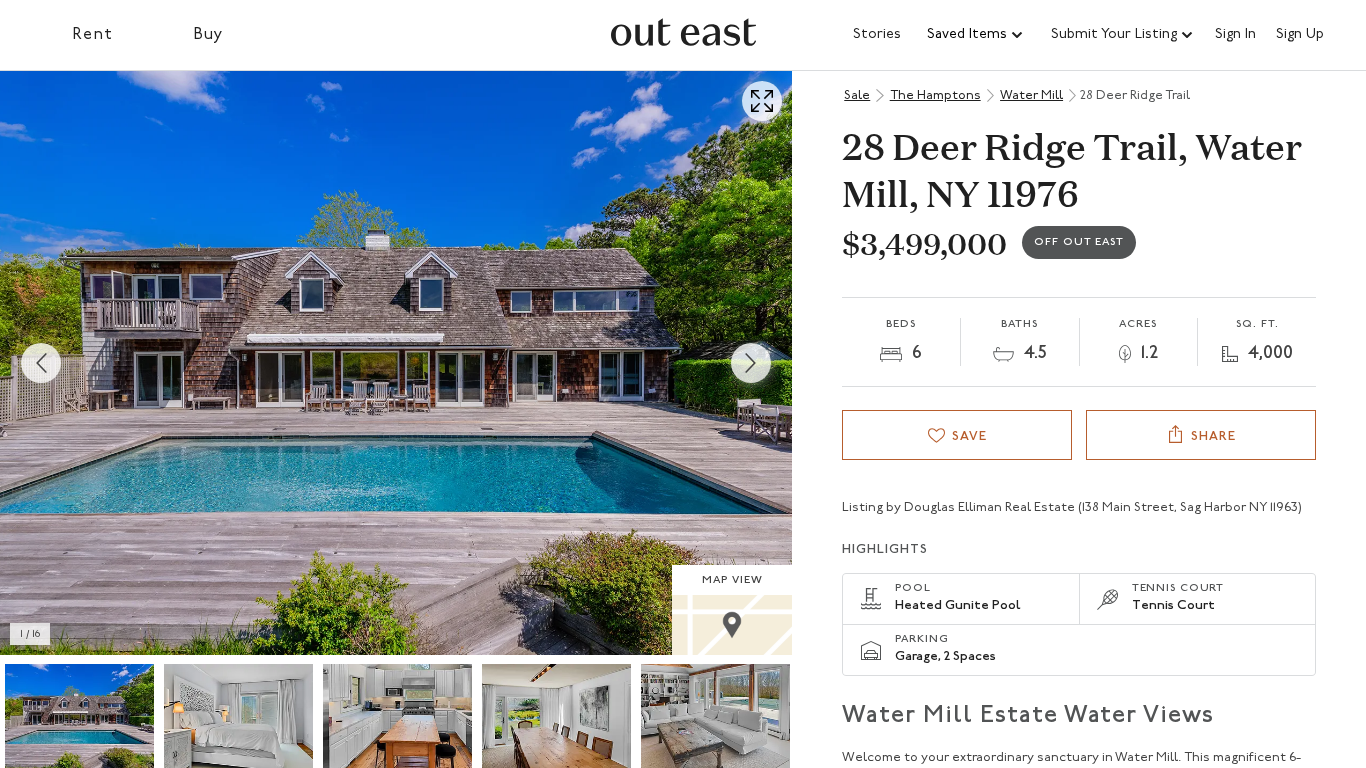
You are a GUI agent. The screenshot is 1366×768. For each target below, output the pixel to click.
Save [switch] (969, 436)
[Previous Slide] (41, 363)
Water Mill (1031, 95)
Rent (92, 35)
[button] (976, 35)
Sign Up (1300, 35)
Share (1213, 436)
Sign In (1235, 35)
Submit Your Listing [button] (1114, 34)
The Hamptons (935, 95)
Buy (208, 35)
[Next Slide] (751, 363)
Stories (877, 34)
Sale (857, 95)
